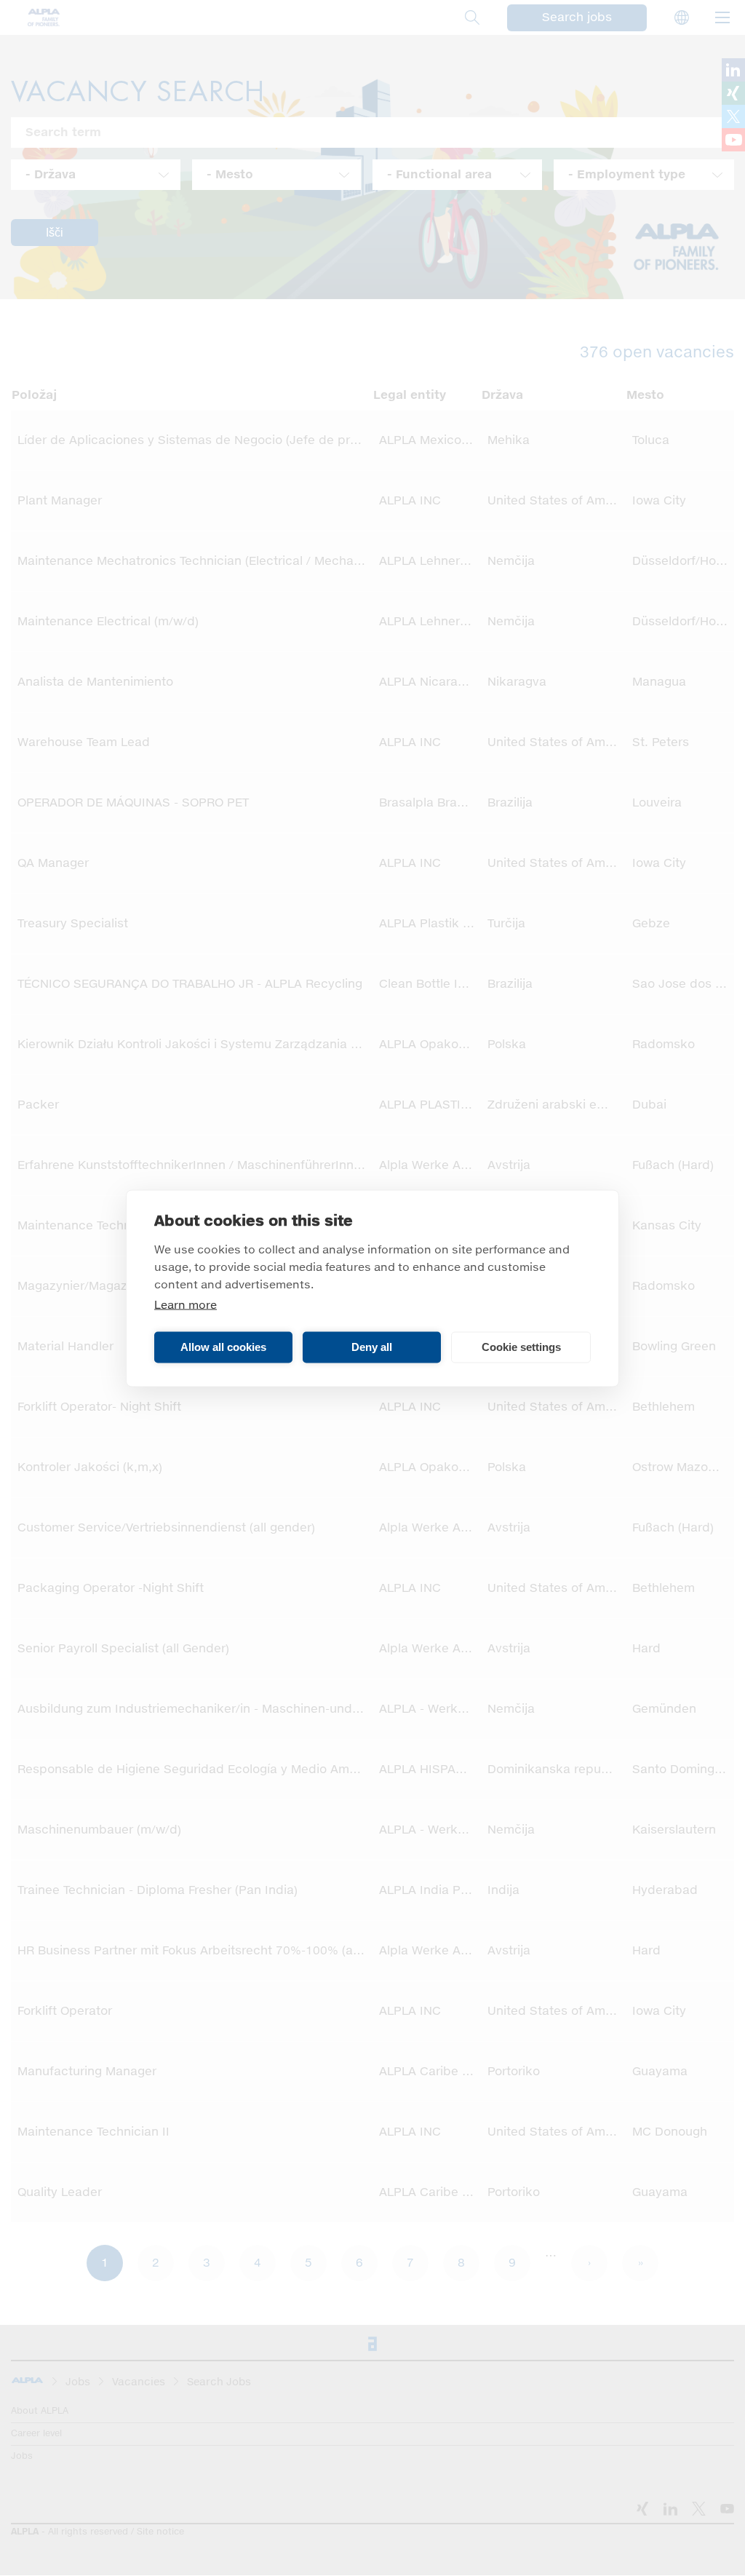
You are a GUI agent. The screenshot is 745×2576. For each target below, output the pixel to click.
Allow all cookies (223, 1347)
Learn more (186, 1305)
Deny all (372, 1347)
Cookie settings (521, 1347)
